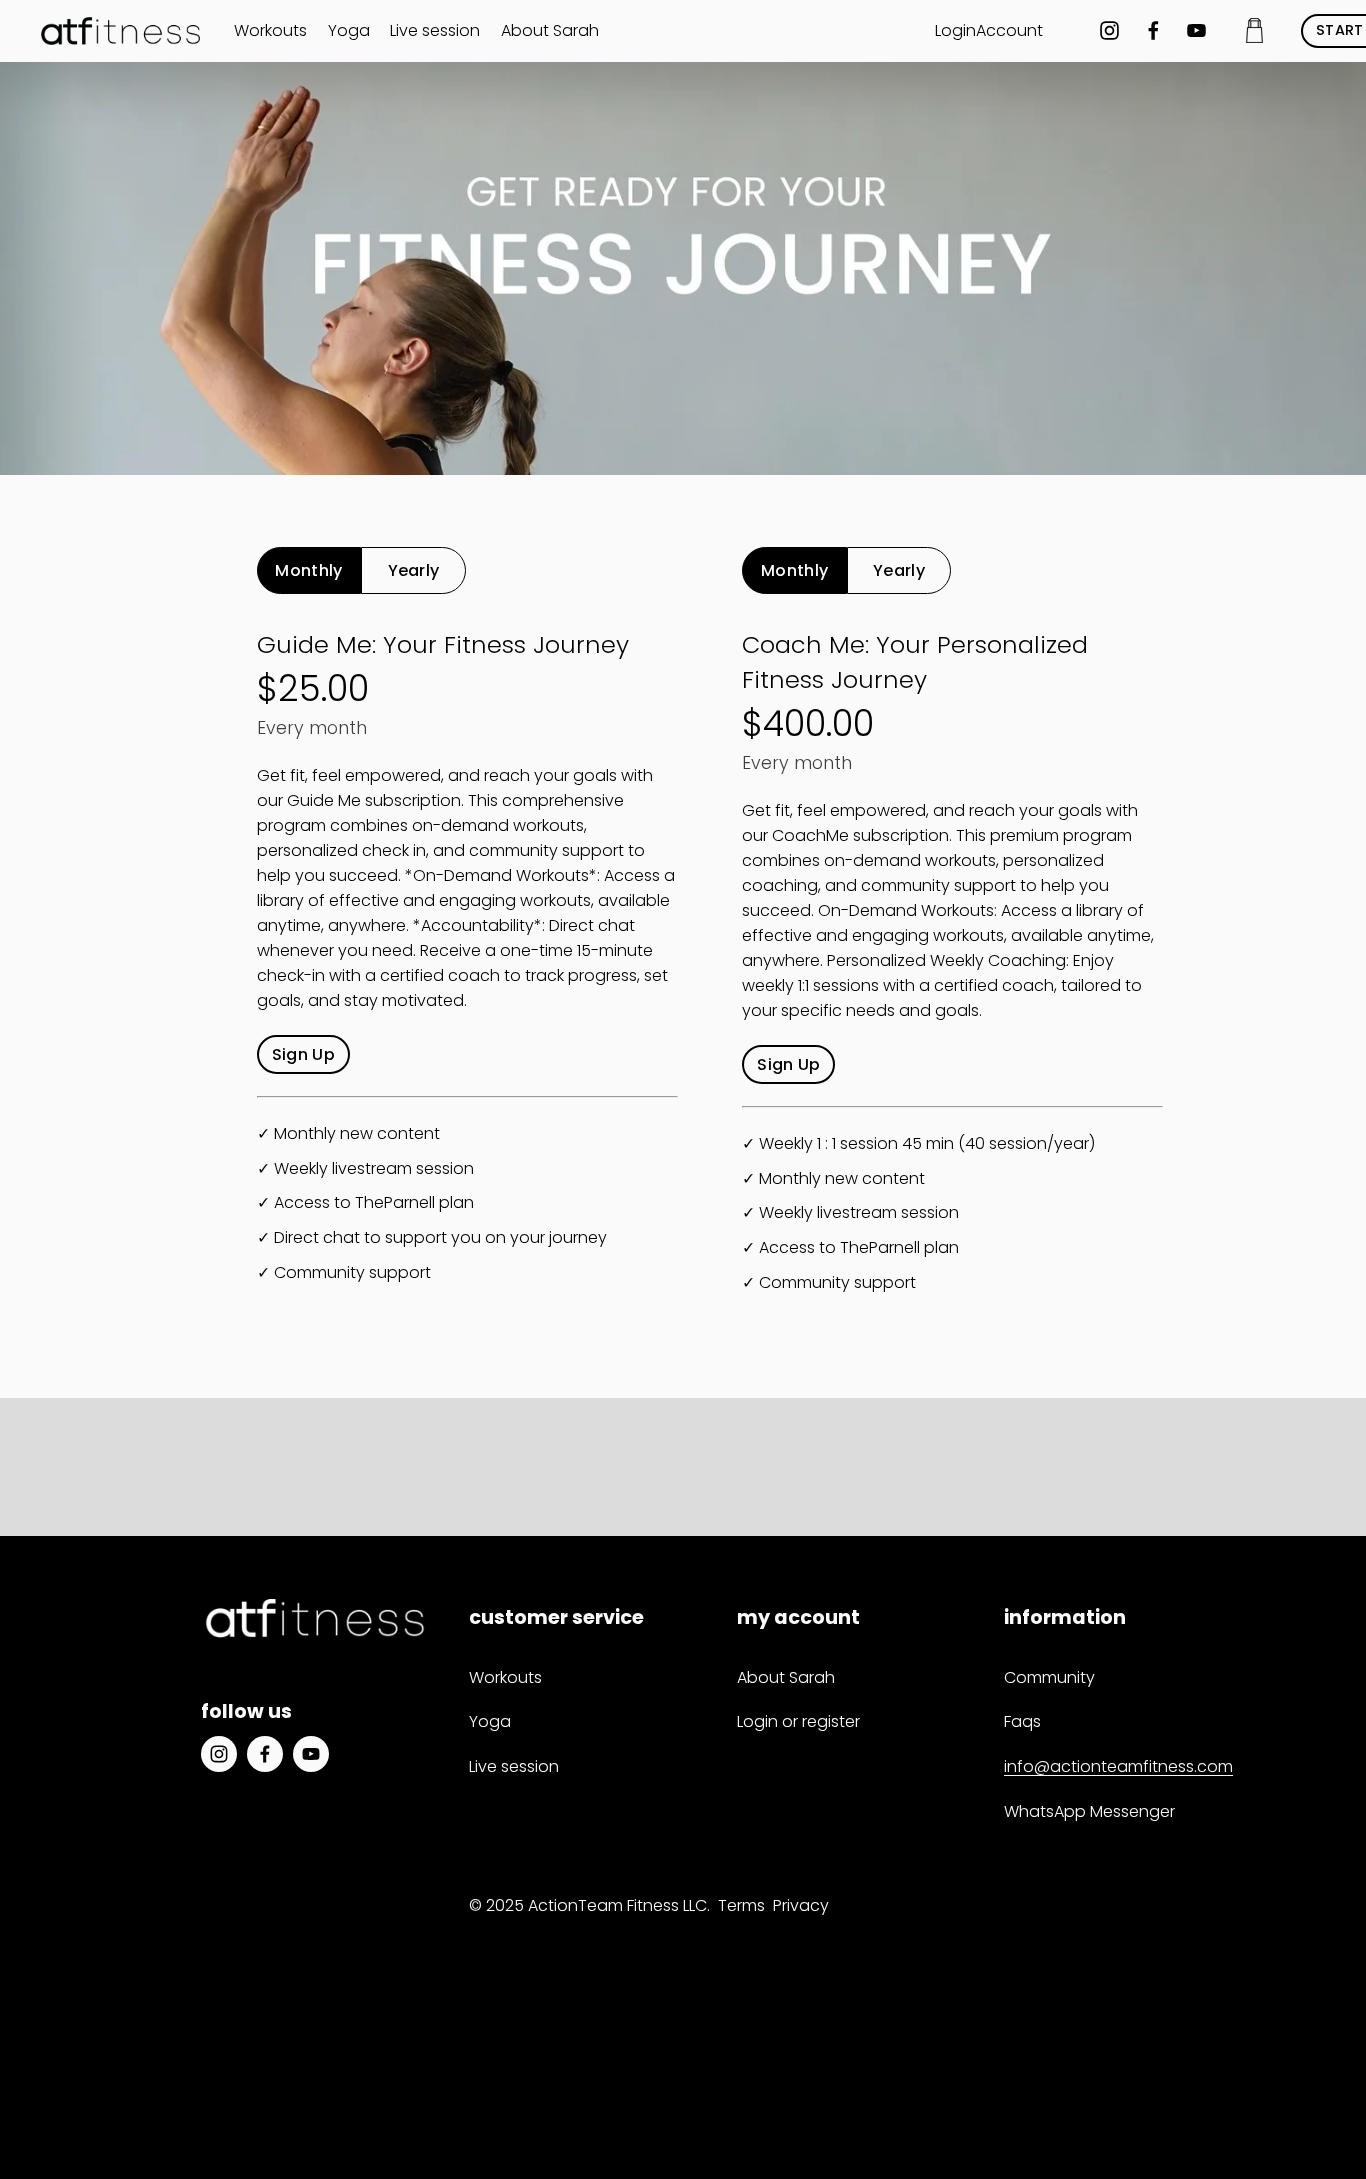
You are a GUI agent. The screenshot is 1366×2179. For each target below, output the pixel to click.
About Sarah (550, 30)
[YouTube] (1196, 30)
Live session (435, 30)
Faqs (1022, 1721)
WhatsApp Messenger (1089, 1811)
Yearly (414, 570)
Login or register (798, 1721)
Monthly (308, 570)
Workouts (270, 30)
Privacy (801, 1905)
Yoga (349, 30)
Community (1049, 1677)
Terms (741, 1905)
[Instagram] (1109, 30)
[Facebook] (1153, 30)
